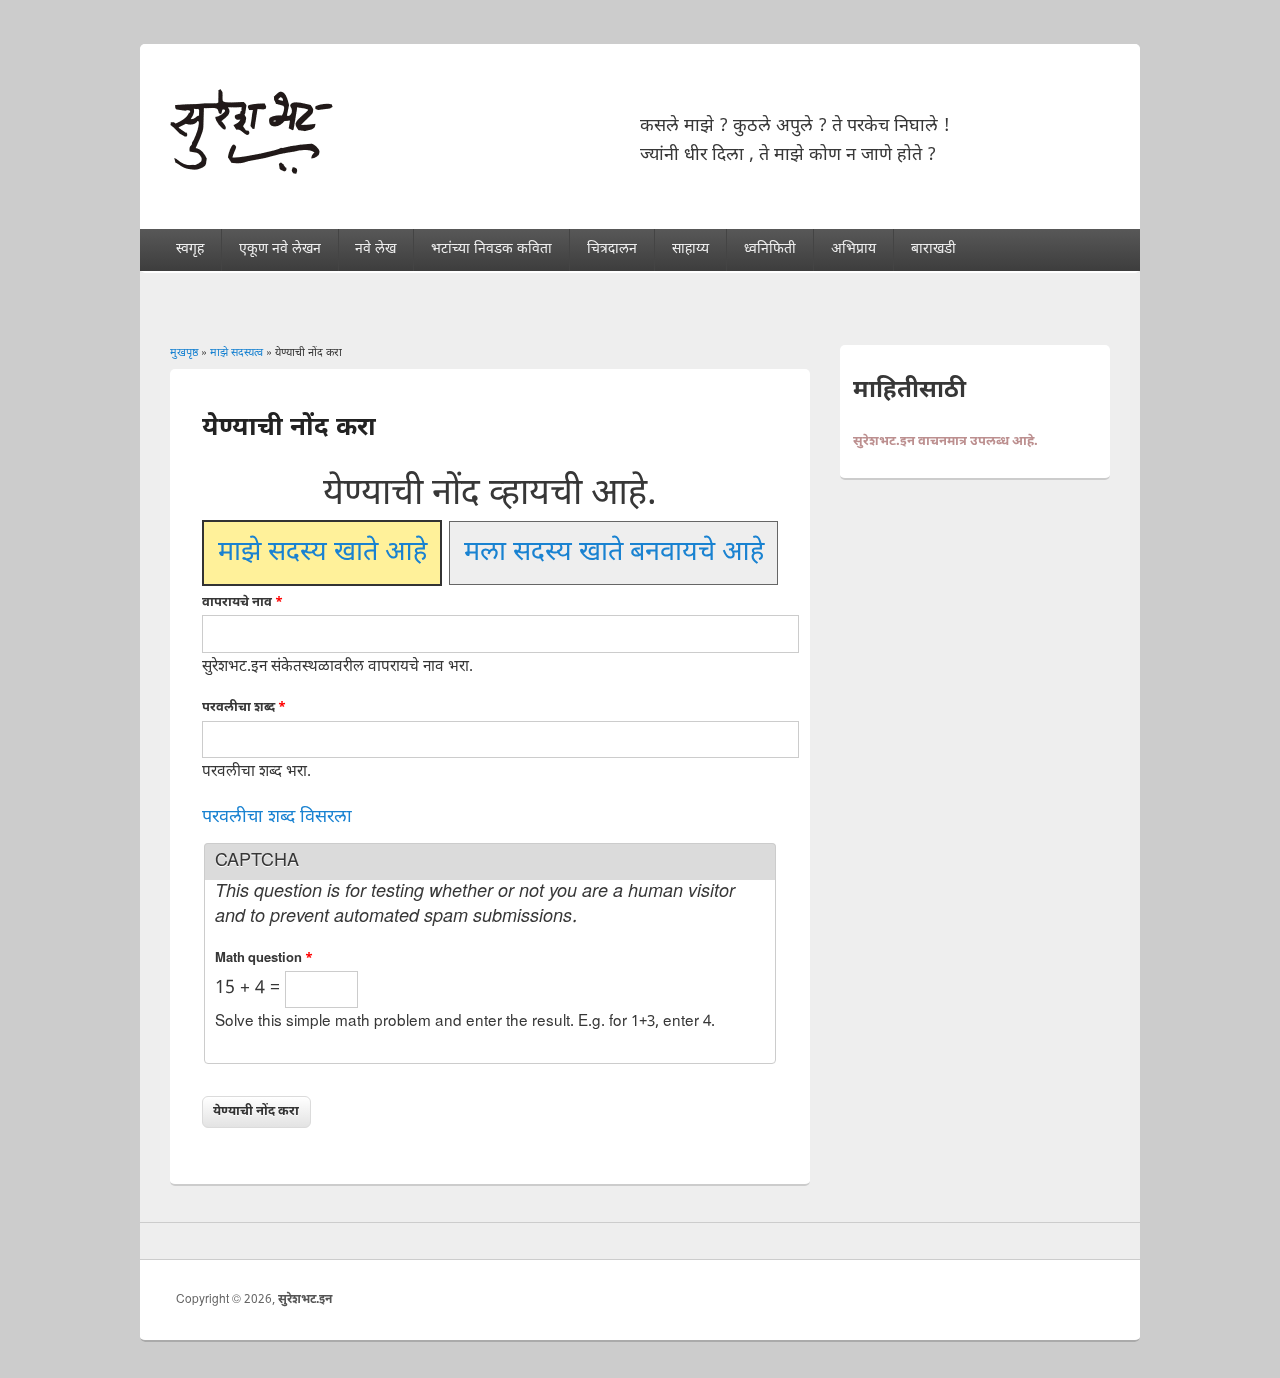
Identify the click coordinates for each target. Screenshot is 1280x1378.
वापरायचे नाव (242, 602)
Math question (264, 958)
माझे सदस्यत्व (236, 353)
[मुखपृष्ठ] (251, 169)
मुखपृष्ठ (184, 353)
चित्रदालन (612, 249)
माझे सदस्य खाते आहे (322, 552)
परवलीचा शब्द (244, 707)
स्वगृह (190, 249)
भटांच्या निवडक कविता (491, 249)
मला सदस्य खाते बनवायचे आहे (614, 552)
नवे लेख (375, 249)
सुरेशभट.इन (305, 1300)
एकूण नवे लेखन (280, 249)
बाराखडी (933, 249)
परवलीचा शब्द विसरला (277, 817)
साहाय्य (690, 249)
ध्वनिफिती (770, 249)
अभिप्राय (853, 249)
